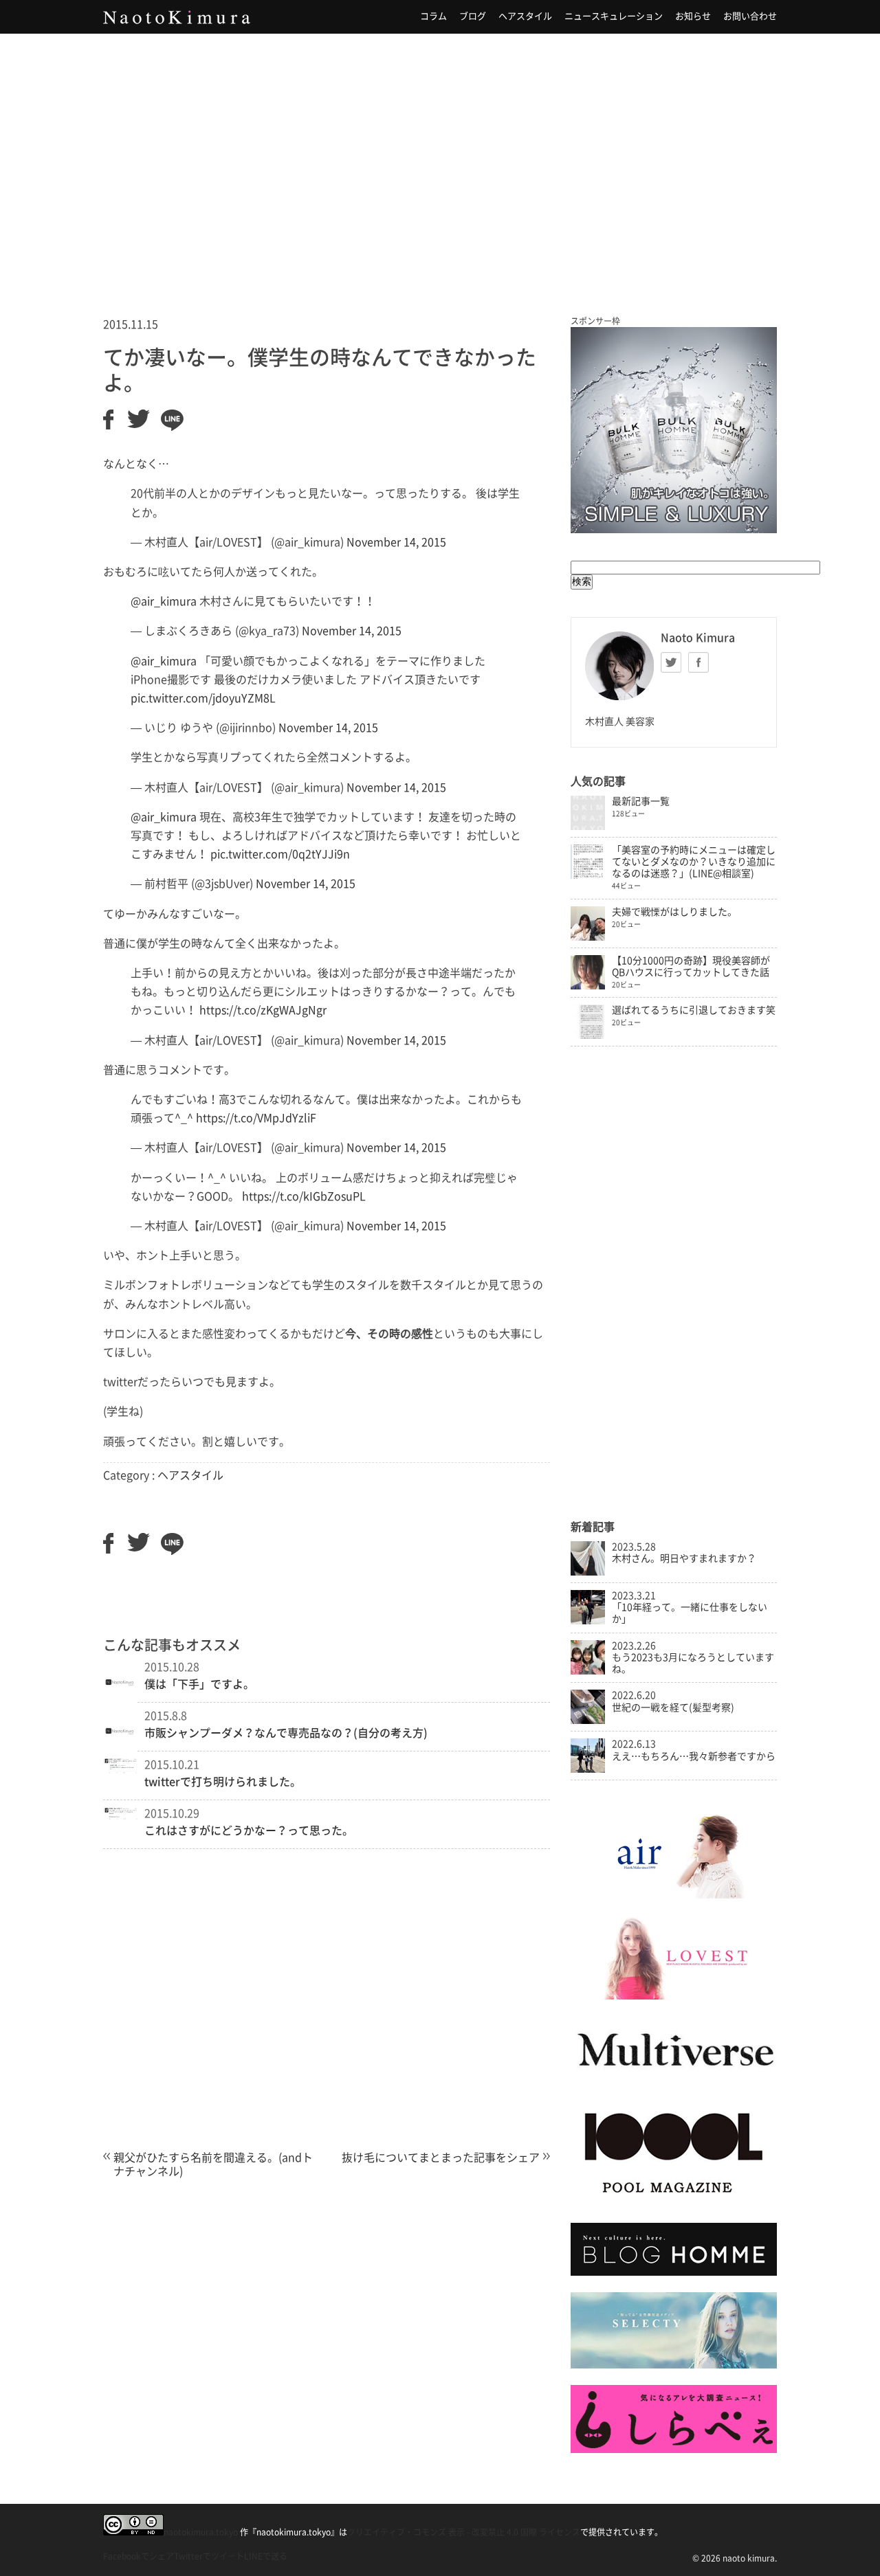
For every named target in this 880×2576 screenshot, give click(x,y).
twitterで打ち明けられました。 (223, 1782)
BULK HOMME (674, 430)
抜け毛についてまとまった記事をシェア (441, 2158)
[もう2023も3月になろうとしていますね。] (588, 1671)
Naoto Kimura (177, 17)
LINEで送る (266, 2556)
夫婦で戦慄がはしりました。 (674, 912)
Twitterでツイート (209, 2556)
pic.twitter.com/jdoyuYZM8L (203, 698)
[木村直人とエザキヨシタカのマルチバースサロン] (674, 2080)
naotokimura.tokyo (201, 2532)
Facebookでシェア (139, 2556)
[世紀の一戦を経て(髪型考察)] (588, 1721)
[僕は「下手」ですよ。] (120, 1703)
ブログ (473, 16)
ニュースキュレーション (614, 16)
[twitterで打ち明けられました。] (120, 1770)
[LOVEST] (674, 1996)
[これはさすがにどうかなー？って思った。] (120, 1816)
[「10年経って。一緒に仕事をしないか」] (588, 1621)
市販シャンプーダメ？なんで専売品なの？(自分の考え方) (286, 1733)
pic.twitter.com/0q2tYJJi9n (280, 854)
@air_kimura (164, 601)
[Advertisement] (440, 157)
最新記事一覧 (641, 801)
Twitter (671, 662)
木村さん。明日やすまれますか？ (684, 1558)
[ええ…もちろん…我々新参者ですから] (588, 1769)
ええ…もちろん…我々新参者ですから (694, 1756)
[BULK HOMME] (674, 2272)
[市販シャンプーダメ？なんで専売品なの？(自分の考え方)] (120, 1751)
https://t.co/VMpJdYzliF (256, 1118)
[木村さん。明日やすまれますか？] (588, 1572)
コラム (433, 16)
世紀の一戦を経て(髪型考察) (673, 1707)
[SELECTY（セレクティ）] (674, 2365)
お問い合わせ (750, 16)
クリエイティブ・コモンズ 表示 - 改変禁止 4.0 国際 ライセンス (464, 2532)
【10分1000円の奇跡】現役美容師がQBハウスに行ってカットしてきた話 (691, 966)
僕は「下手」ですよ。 (199, 1684)
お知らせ (693, 16)
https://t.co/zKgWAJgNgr (263, 1010)
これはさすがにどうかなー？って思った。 (249, 1830)
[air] (674, 1895)
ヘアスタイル (525, 16)
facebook (698, 662)
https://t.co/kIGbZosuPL (304, 1196)
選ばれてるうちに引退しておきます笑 (694, 1010)
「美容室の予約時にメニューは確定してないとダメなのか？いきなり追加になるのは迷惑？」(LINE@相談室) (694, 862)
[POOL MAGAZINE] (674, 2202)
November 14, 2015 (396, 542)
